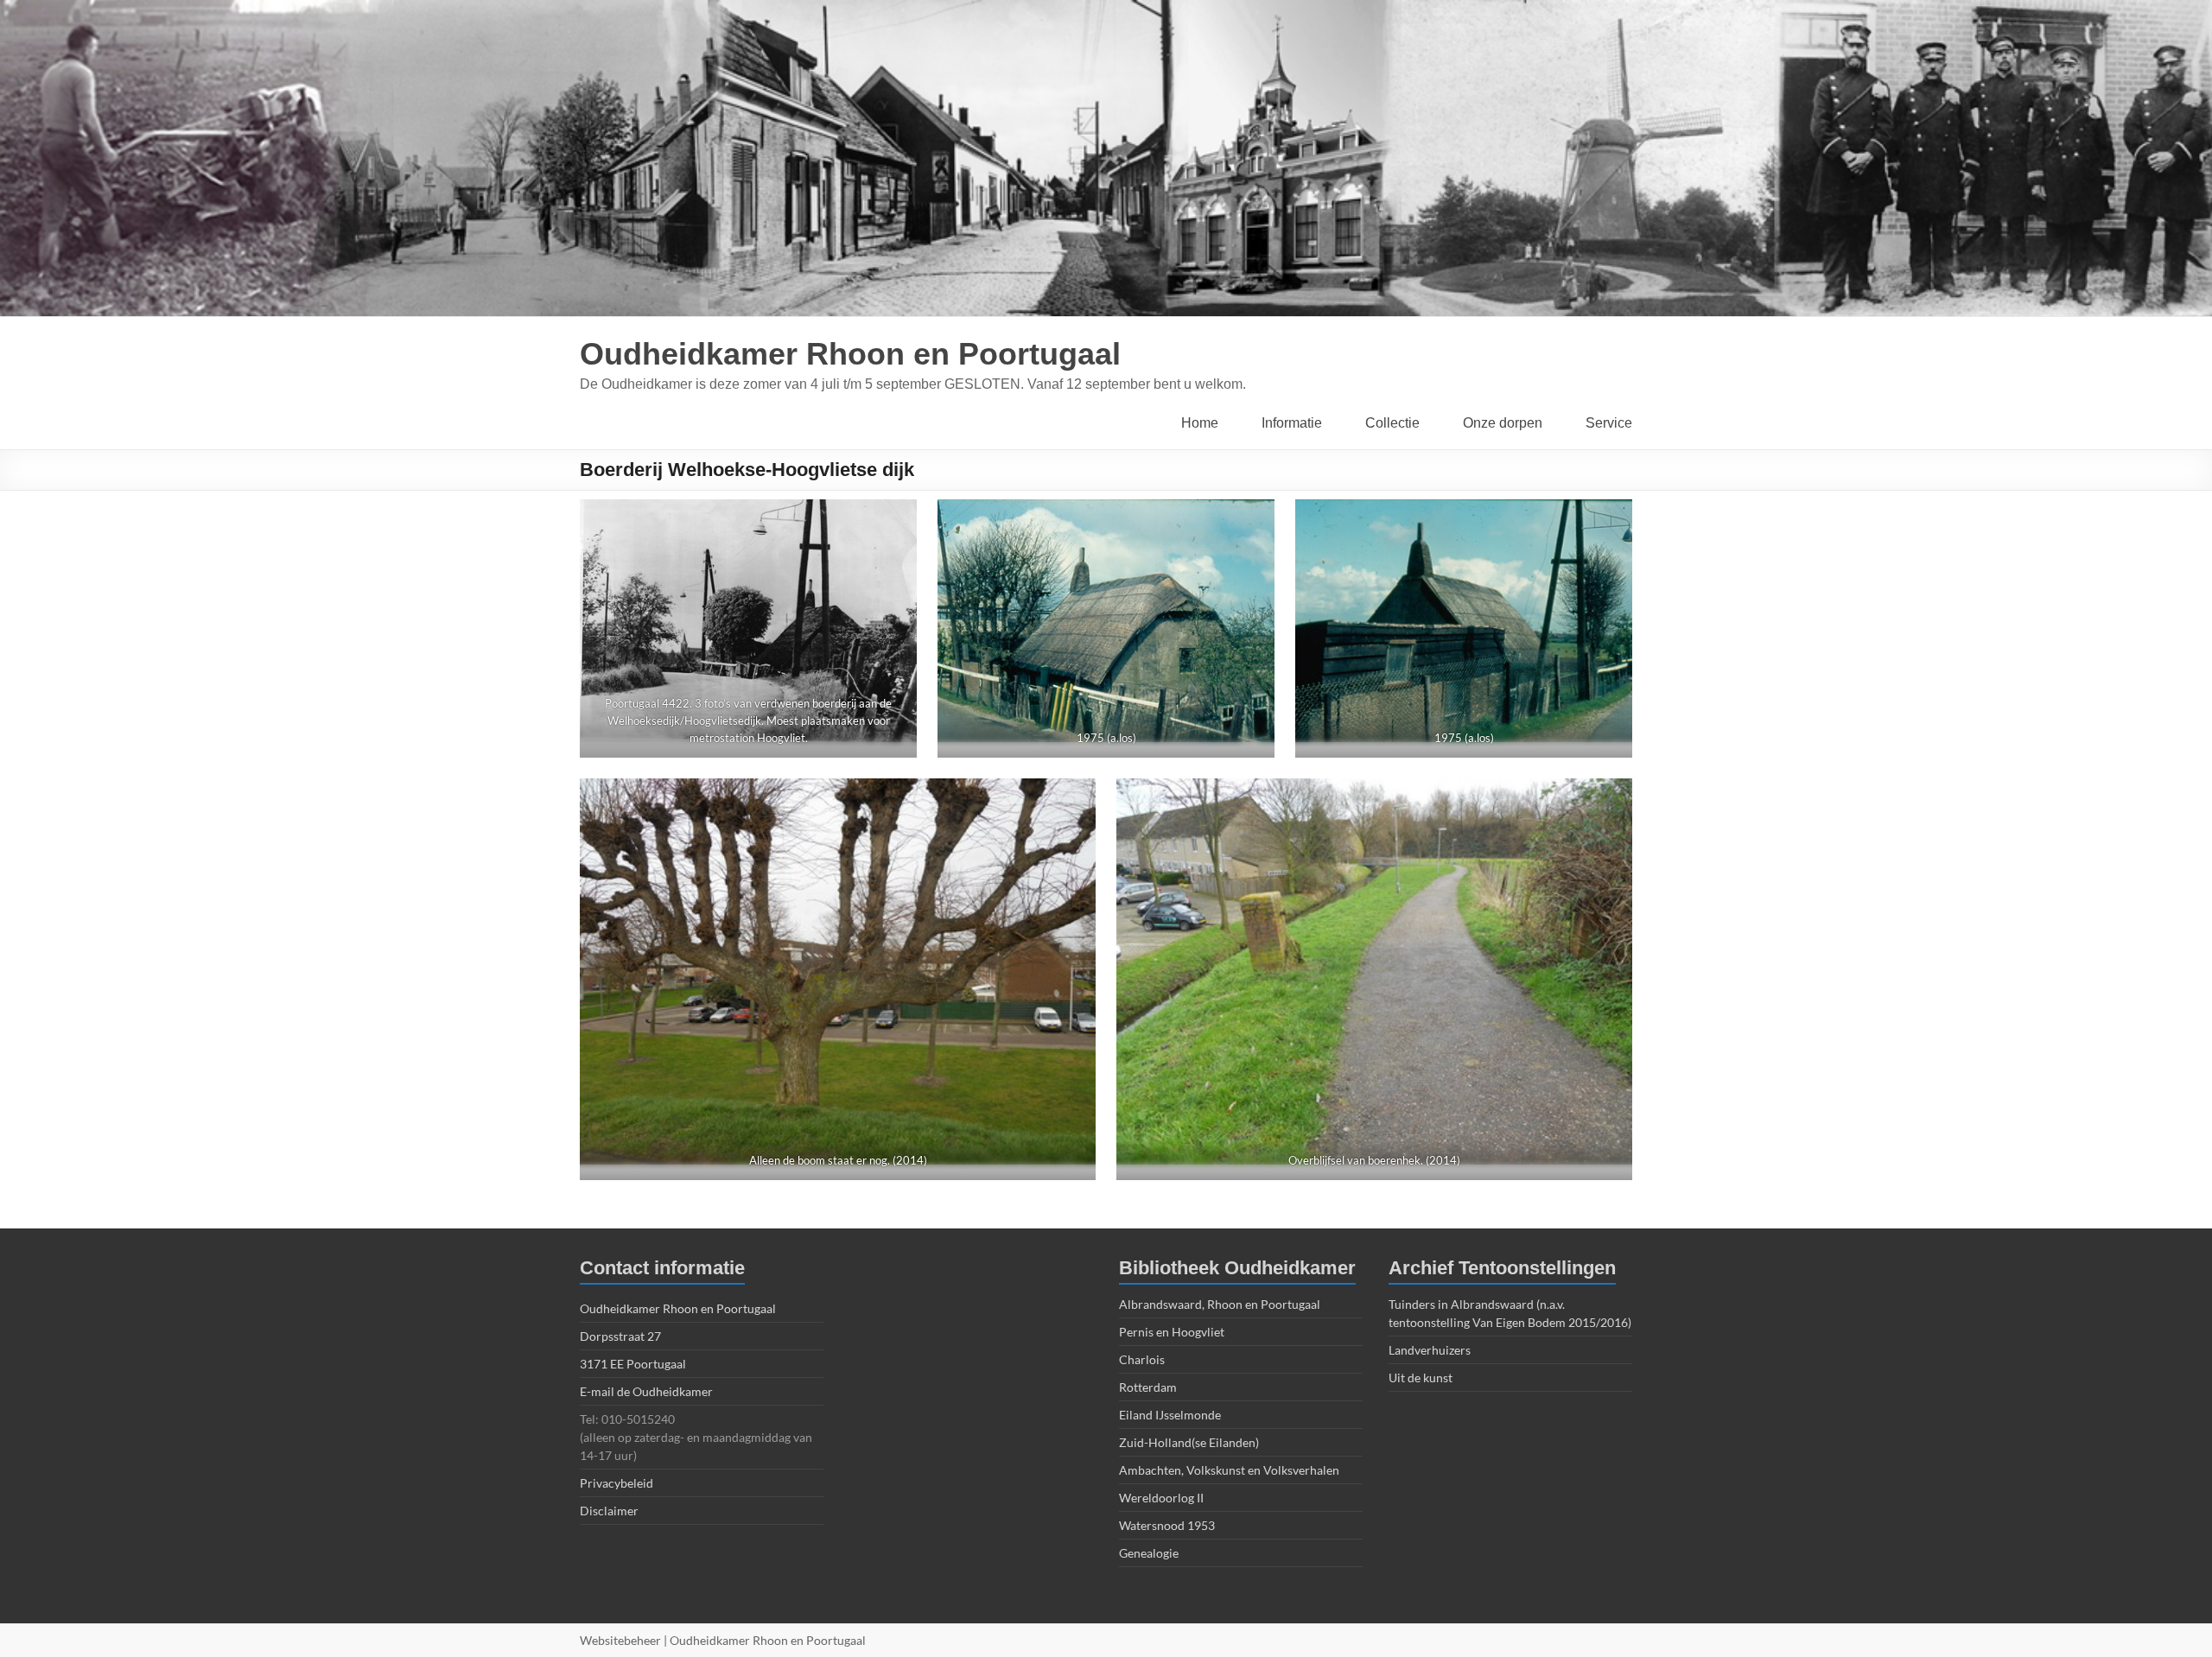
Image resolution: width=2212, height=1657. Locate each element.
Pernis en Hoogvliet (1172, 1332)
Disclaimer (609, 1511)
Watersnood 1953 (1167, 1525)
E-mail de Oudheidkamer (646, 1391)
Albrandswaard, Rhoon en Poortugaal (1220, 1304)
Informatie (1292, 423)
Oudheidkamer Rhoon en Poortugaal (850, 354)
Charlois (1142, 1359)
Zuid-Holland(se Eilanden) (1189, 1442)
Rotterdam (1148, 1387)
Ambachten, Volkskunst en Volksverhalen (1229, 1470)
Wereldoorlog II (1161, 1498)
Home (1200, 423)
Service (1609, 423)
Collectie (1392, 423)
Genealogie (1149, 1553)
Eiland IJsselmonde (1170, 1415)
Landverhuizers (1430, 1350)
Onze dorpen (1503, 423)
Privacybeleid (617, 1483)
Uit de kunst (1421, 1378)
